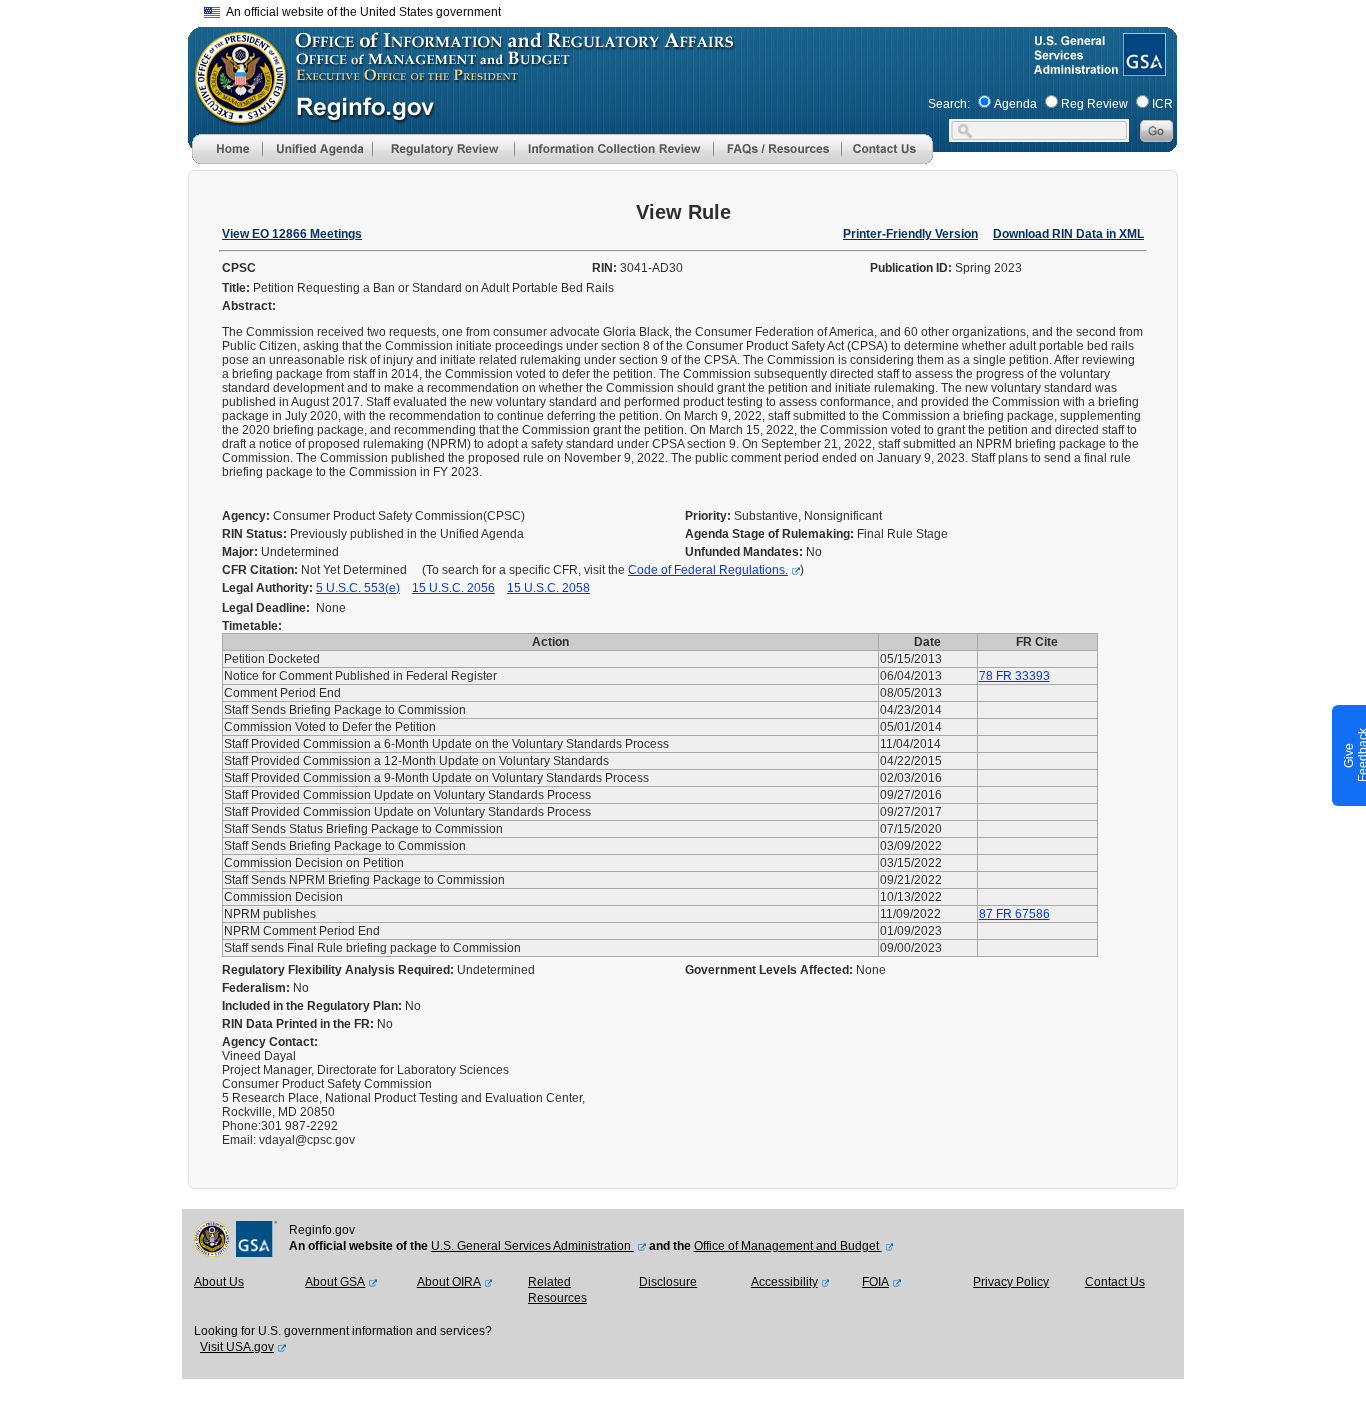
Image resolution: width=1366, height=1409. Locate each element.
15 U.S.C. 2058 (548, 588)
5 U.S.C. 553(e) (358, 588)
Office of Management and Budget (788, 1246)
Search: (949, 104)
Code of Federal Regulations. (708, 570)
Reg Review (1094, 104)
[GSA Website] (1142, 68)
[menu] (317, 149)
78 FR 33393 (1014, 676)
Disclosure (668, 1282)
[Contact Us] (887, 160)
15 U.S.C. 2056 (453, 588)
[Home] (227, 160)
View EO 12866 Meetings (292, 234)
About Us (219, 1282)
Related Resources (557, 1290)
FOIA (875, 1282)
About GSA (335, 1282)
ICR (1162, 104)
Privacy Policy (1011, 1282)
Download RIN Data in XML (1068, 234)
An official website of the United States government (360, 12)
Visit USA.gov (237, 1347)
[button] (317, 149)
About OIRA (449, 1282)
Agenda (1015, 104)
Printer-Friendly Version (910, 234)
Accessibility (784, 1282)
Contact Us (1115, 1282)
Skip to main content (695, 9)
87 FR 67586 (1014, 914)
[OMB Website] (234, 115)
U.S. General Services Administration (532, 1246)
